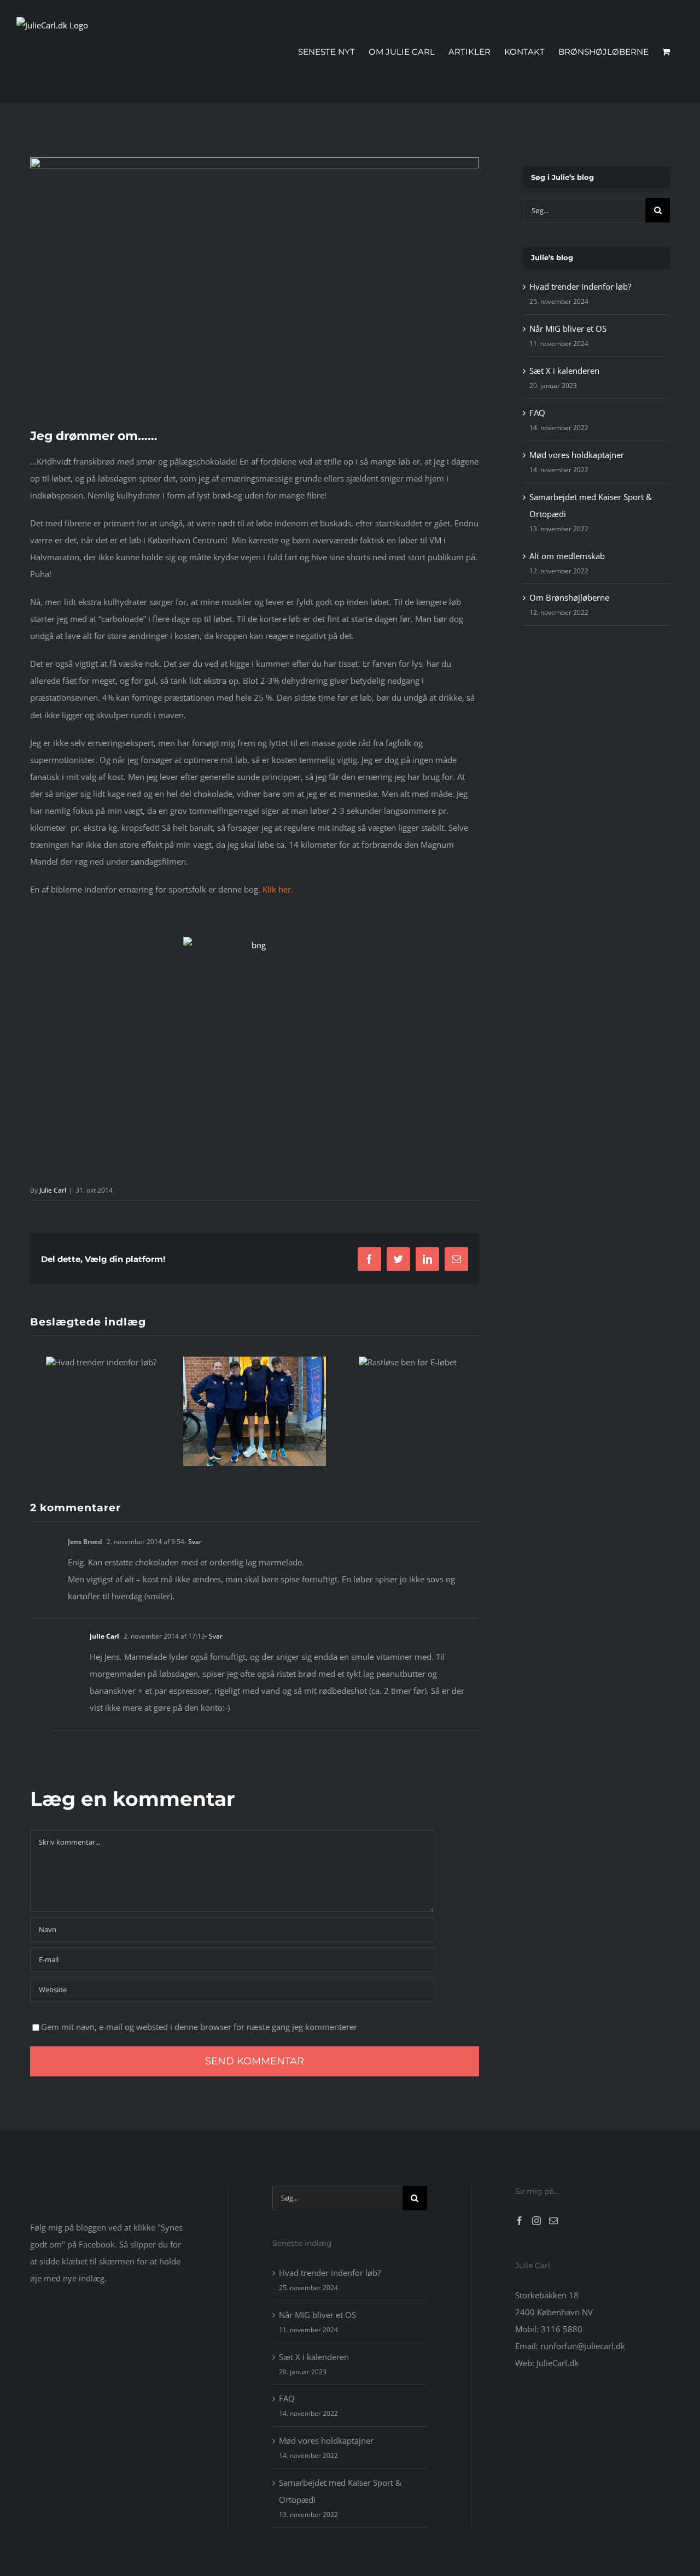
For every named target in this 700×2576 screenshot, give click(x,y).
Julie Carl (53, 1190)
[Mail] (553, 2221)
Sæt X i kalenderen (564, 371)
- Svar (193, 1542)
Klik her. (278, 889)
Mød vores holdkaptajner (577, 455)
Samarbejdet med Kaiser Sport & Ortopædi (340, 2491)
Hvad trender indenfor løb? (580, 286)
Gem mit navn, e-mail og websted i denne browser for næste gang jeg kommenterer (199, 2027)
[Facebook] (520, 2221)
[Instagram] (536, 2221)
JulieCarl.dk (558, 2363)
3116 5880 (562, 2329)
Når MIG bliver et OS (568, 328)
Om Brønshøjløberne (569, 597)
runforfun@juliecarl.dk (583, 2346)
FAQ (537, 413)
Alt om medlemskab (567, 556)
